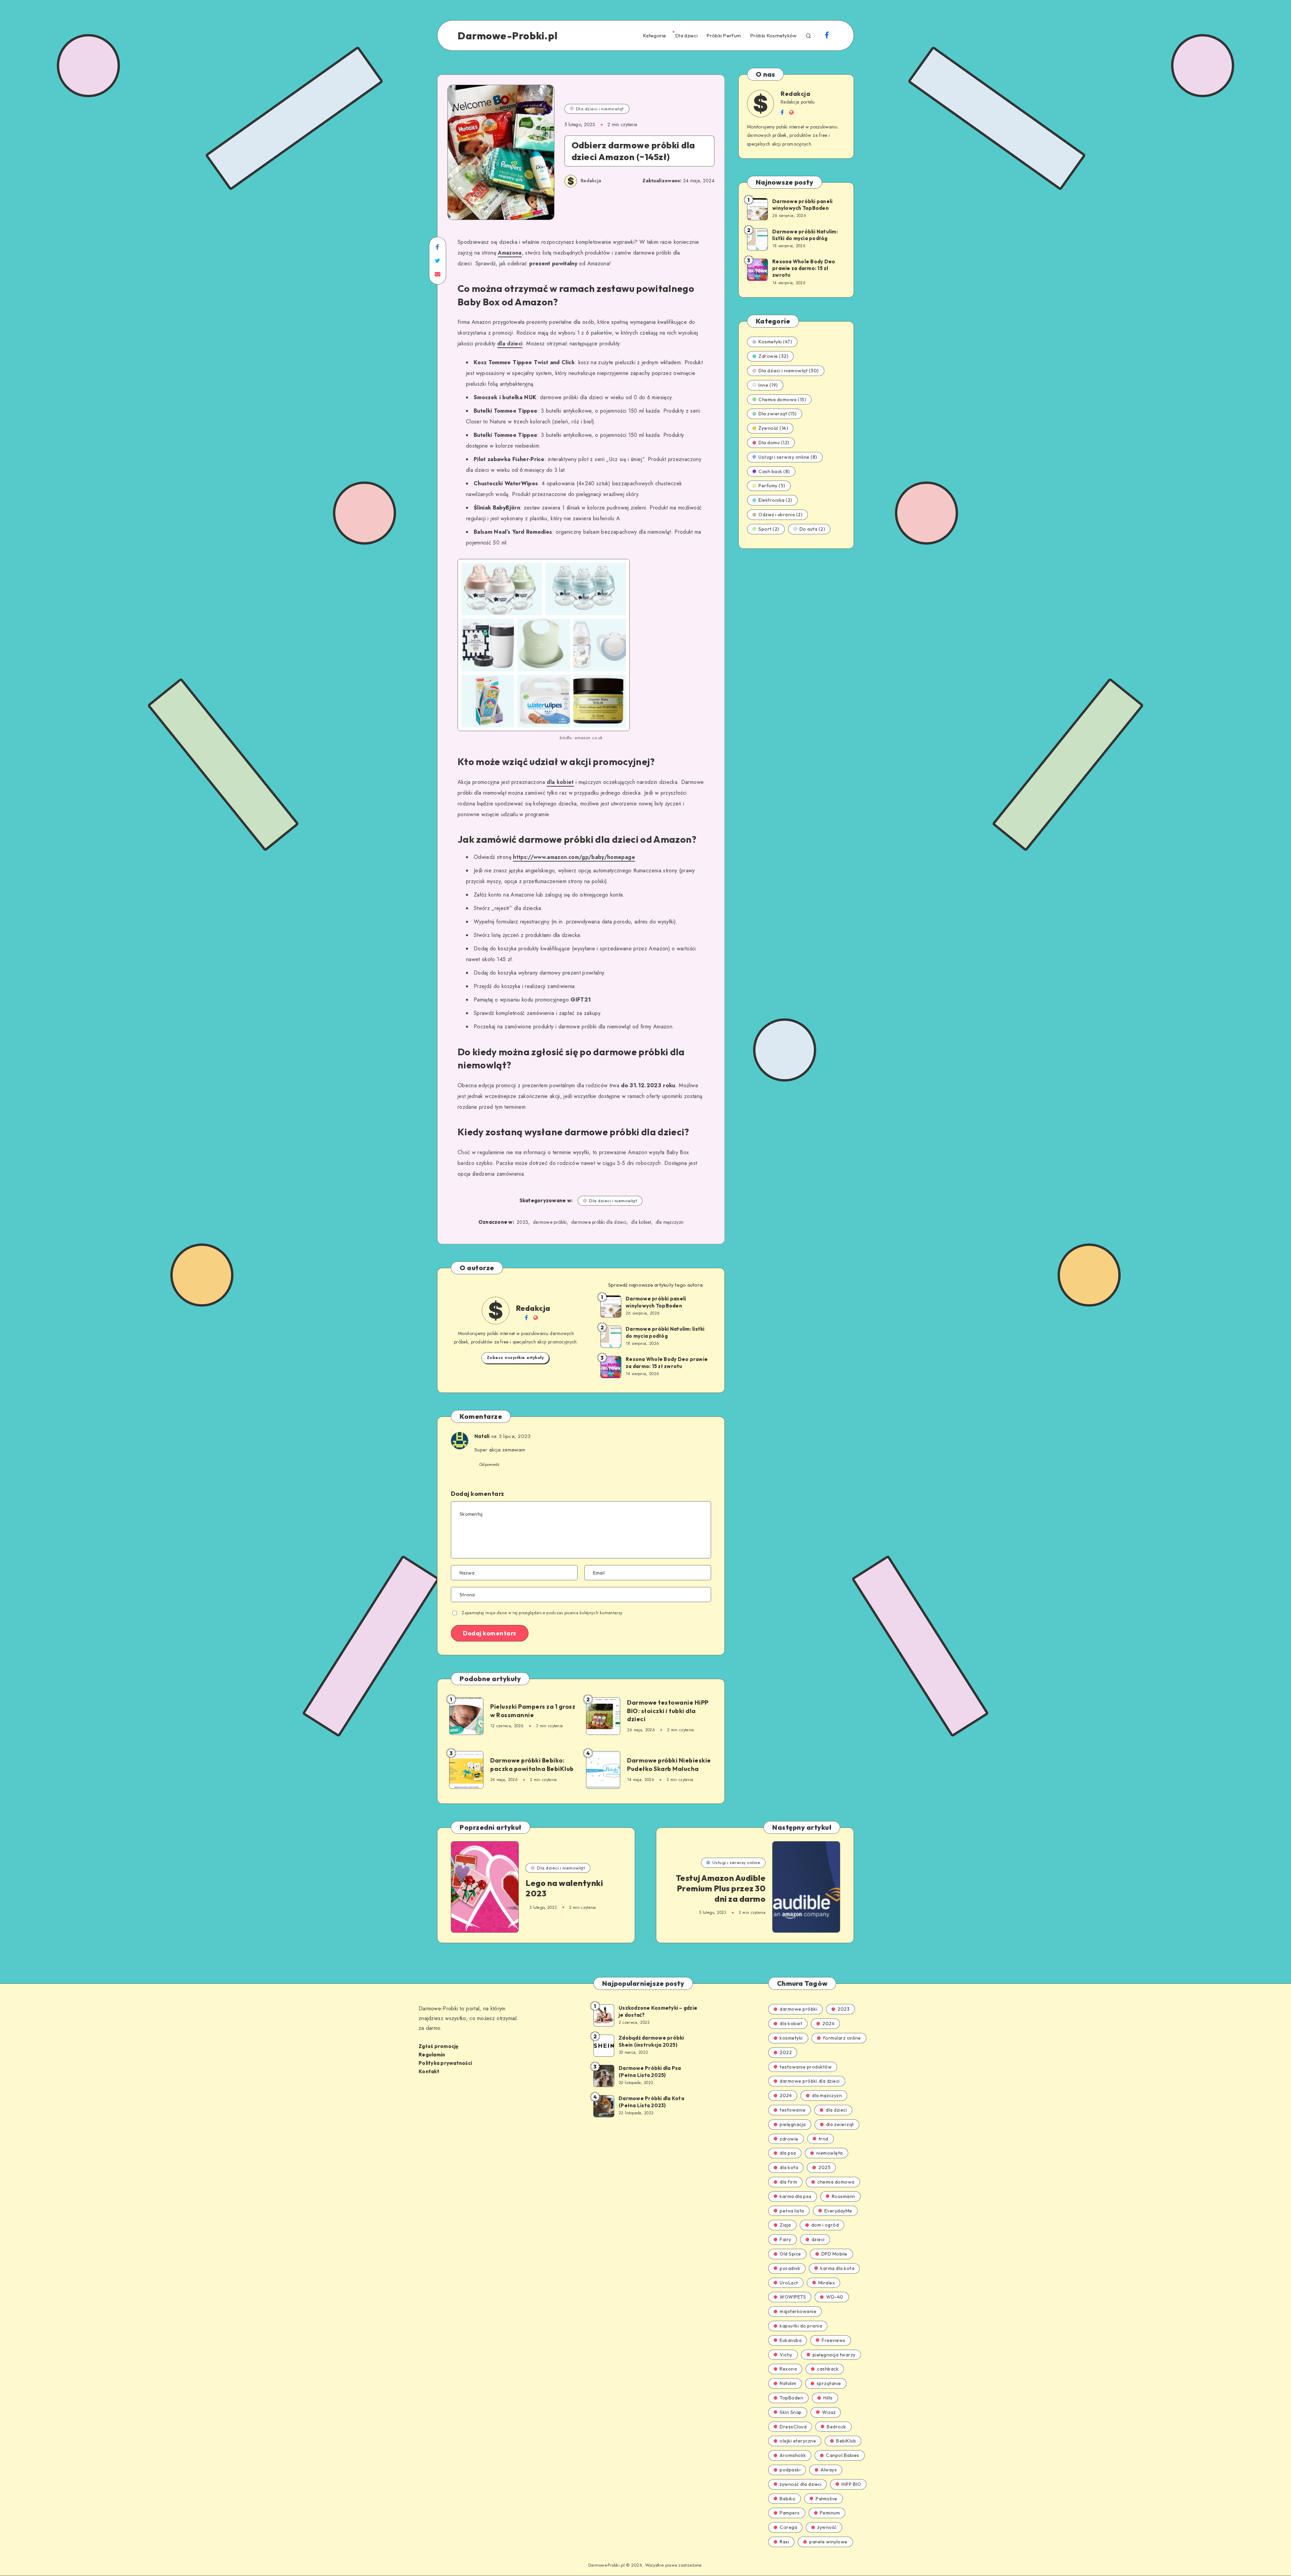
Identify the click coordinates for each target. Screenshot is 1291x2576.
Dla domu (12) (774, 443)
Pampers (790, 2513)
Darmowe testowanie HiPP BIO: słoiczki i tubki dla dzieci (668, 1711)
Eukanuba (791, 2340)
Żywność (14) (773, 428)
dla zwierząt (840, 2124)
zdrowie (789, 2139)
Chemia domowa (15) (782, 400)
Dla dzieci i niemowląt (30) (789, 371)
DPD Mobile (834, 2254)
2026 (828, 2023)
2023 (522, 1222)
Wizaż (829, 2412)
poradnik (790, 2268)
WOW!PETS (793, 2297)
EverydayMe (838, 2211)
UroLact (789, 2283)
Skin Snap (791, 2412)
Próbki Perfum (724, 36)
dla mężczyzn (670, 1222)
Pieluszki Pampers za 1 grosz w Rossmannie (533, 1711)
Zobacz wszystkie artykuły (515, 1358)
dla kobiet (560, 782)
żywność (827, 2527)
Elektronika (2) (775, 500)
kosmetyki (791, 2038)
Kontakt (429, 2071)
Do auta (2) (812, 529)
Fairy (786, 2239)
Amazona (510, 253)
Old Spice (790, 2254)
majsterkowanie (798, 2311)
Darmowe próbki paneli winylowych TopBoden (656, 1302)
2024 (786, 2095)
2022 (786, 2052)
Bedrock (836, 2427)
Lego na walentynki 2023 (564, 1888)
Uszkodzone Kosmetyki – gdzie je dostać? (658, 2011)
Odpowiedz (490, 1465)
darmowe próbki (550, 1222)
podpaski (790, 2470)
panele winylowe (828, 2542)
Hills (828, 2398)
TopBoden (791, 2398)
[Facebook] (827, 36)
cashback (828, 2369)
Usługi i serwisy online (736, 1862)
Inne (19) (768, 385)
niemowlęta (830, 2153)
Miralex (827, 2283)
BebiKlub (846, 2441)
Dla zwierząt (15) (778, 414)
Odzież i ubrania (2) (780, 515)
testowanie (793, 2110)
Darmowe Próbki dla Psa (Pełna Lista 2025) (650, 2071)
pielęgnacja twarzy (834, 2355)
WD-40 (835, 2297)
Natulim (788, 2383)
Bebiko (788, 2499)
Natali (482, 1436)
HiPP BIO (851, 2484)
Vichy (786, 2355)
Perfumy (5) (772, 486)
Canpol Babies (843, 2455)
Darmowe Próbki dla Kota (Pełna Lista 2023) (651, 2102)
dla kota (789, 2167)
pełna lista (792, 2211)
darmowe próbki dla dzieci (599, 1222)
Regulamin (432, 2055)
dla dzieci (510, 344)
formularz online (842, 2038)
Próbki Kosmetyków (773, 36)
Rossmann (844, 2196)
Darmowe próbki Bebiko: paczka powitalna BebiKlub (532, 1764)
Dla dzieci (686, 36)
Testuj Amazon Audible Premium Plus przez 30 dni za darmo (721, 1888)
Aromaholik (793, 2455)
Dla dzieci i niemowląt (600, 109)
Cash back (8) (774, 471)
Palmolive (827, 2499)
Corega (788, 2527)
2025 (824, 2167)
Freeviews (834, 2340)
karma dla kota (837, 2268)
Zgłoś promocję (439, 2046)
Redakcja (533, 1308)
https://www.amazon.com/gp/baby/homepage (574, 857)
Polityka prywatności (445, 2063)
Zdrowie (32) (773, 356)
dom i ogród (825, 2225)
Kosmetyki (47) (775, 342)
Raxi (784, 2542)
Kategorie (655, 36)
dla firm (788, 2182)
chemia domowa (836, 2182)
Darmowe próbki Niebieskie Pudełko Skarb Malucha (669, 1764)
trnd (824, 2139)
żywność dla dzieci (800, 2484)
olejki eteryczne (798, 2441)
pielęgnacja (793, 2124)
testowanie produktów (806, 2067)
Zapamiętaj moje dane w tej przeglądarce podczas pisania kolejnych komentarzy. (542, 1613)
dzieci (818, 2239)
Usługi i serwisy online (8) (788, 457)
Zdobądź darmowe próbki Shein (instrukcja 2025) (651, 2041)
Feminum (830, 2513)
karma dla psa (796, 2196)
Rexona (788, 2369)
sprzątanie (829, 2383)
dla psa (788, 2153)
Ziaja (785, 2225)
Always (829, 2470)
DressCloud (793, 2427)
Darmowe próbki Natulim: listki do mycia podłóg (665, 1332)
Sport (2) (769, 529)
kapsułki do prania (801, 2326)
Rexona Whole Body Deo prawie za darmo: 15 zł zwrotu (667, 1362)
